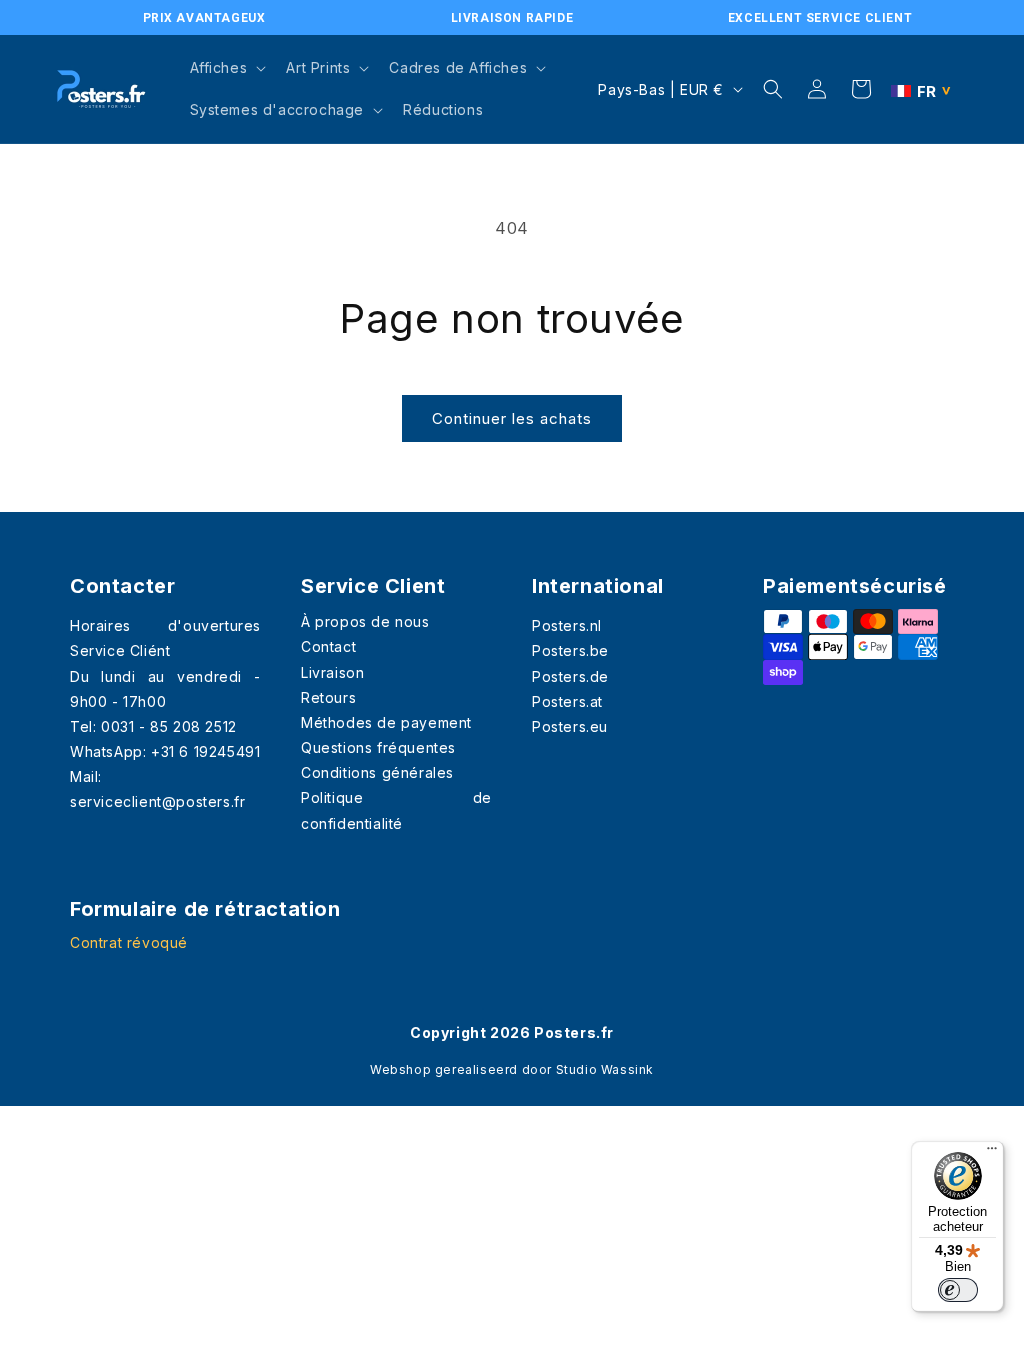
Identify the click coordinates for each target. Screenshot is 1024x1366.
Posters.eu (570, 726)
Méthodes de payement (386, 722)
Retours (328, 697)
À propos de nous (365, 621)
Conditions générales (377, 772)
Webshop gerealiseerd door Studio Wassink (512, 1069)
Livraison (332, 672)
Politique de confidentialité (396, 810)
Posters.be (570, 650)
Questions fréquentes (378, 747)
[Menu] (992, 1153)
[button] (226, 68)
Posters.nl (567, 625)
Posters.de (570, 676)
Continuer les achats (512, 418)
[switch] (958, 1290)
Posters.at (567, 701)
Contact (328, 646)
